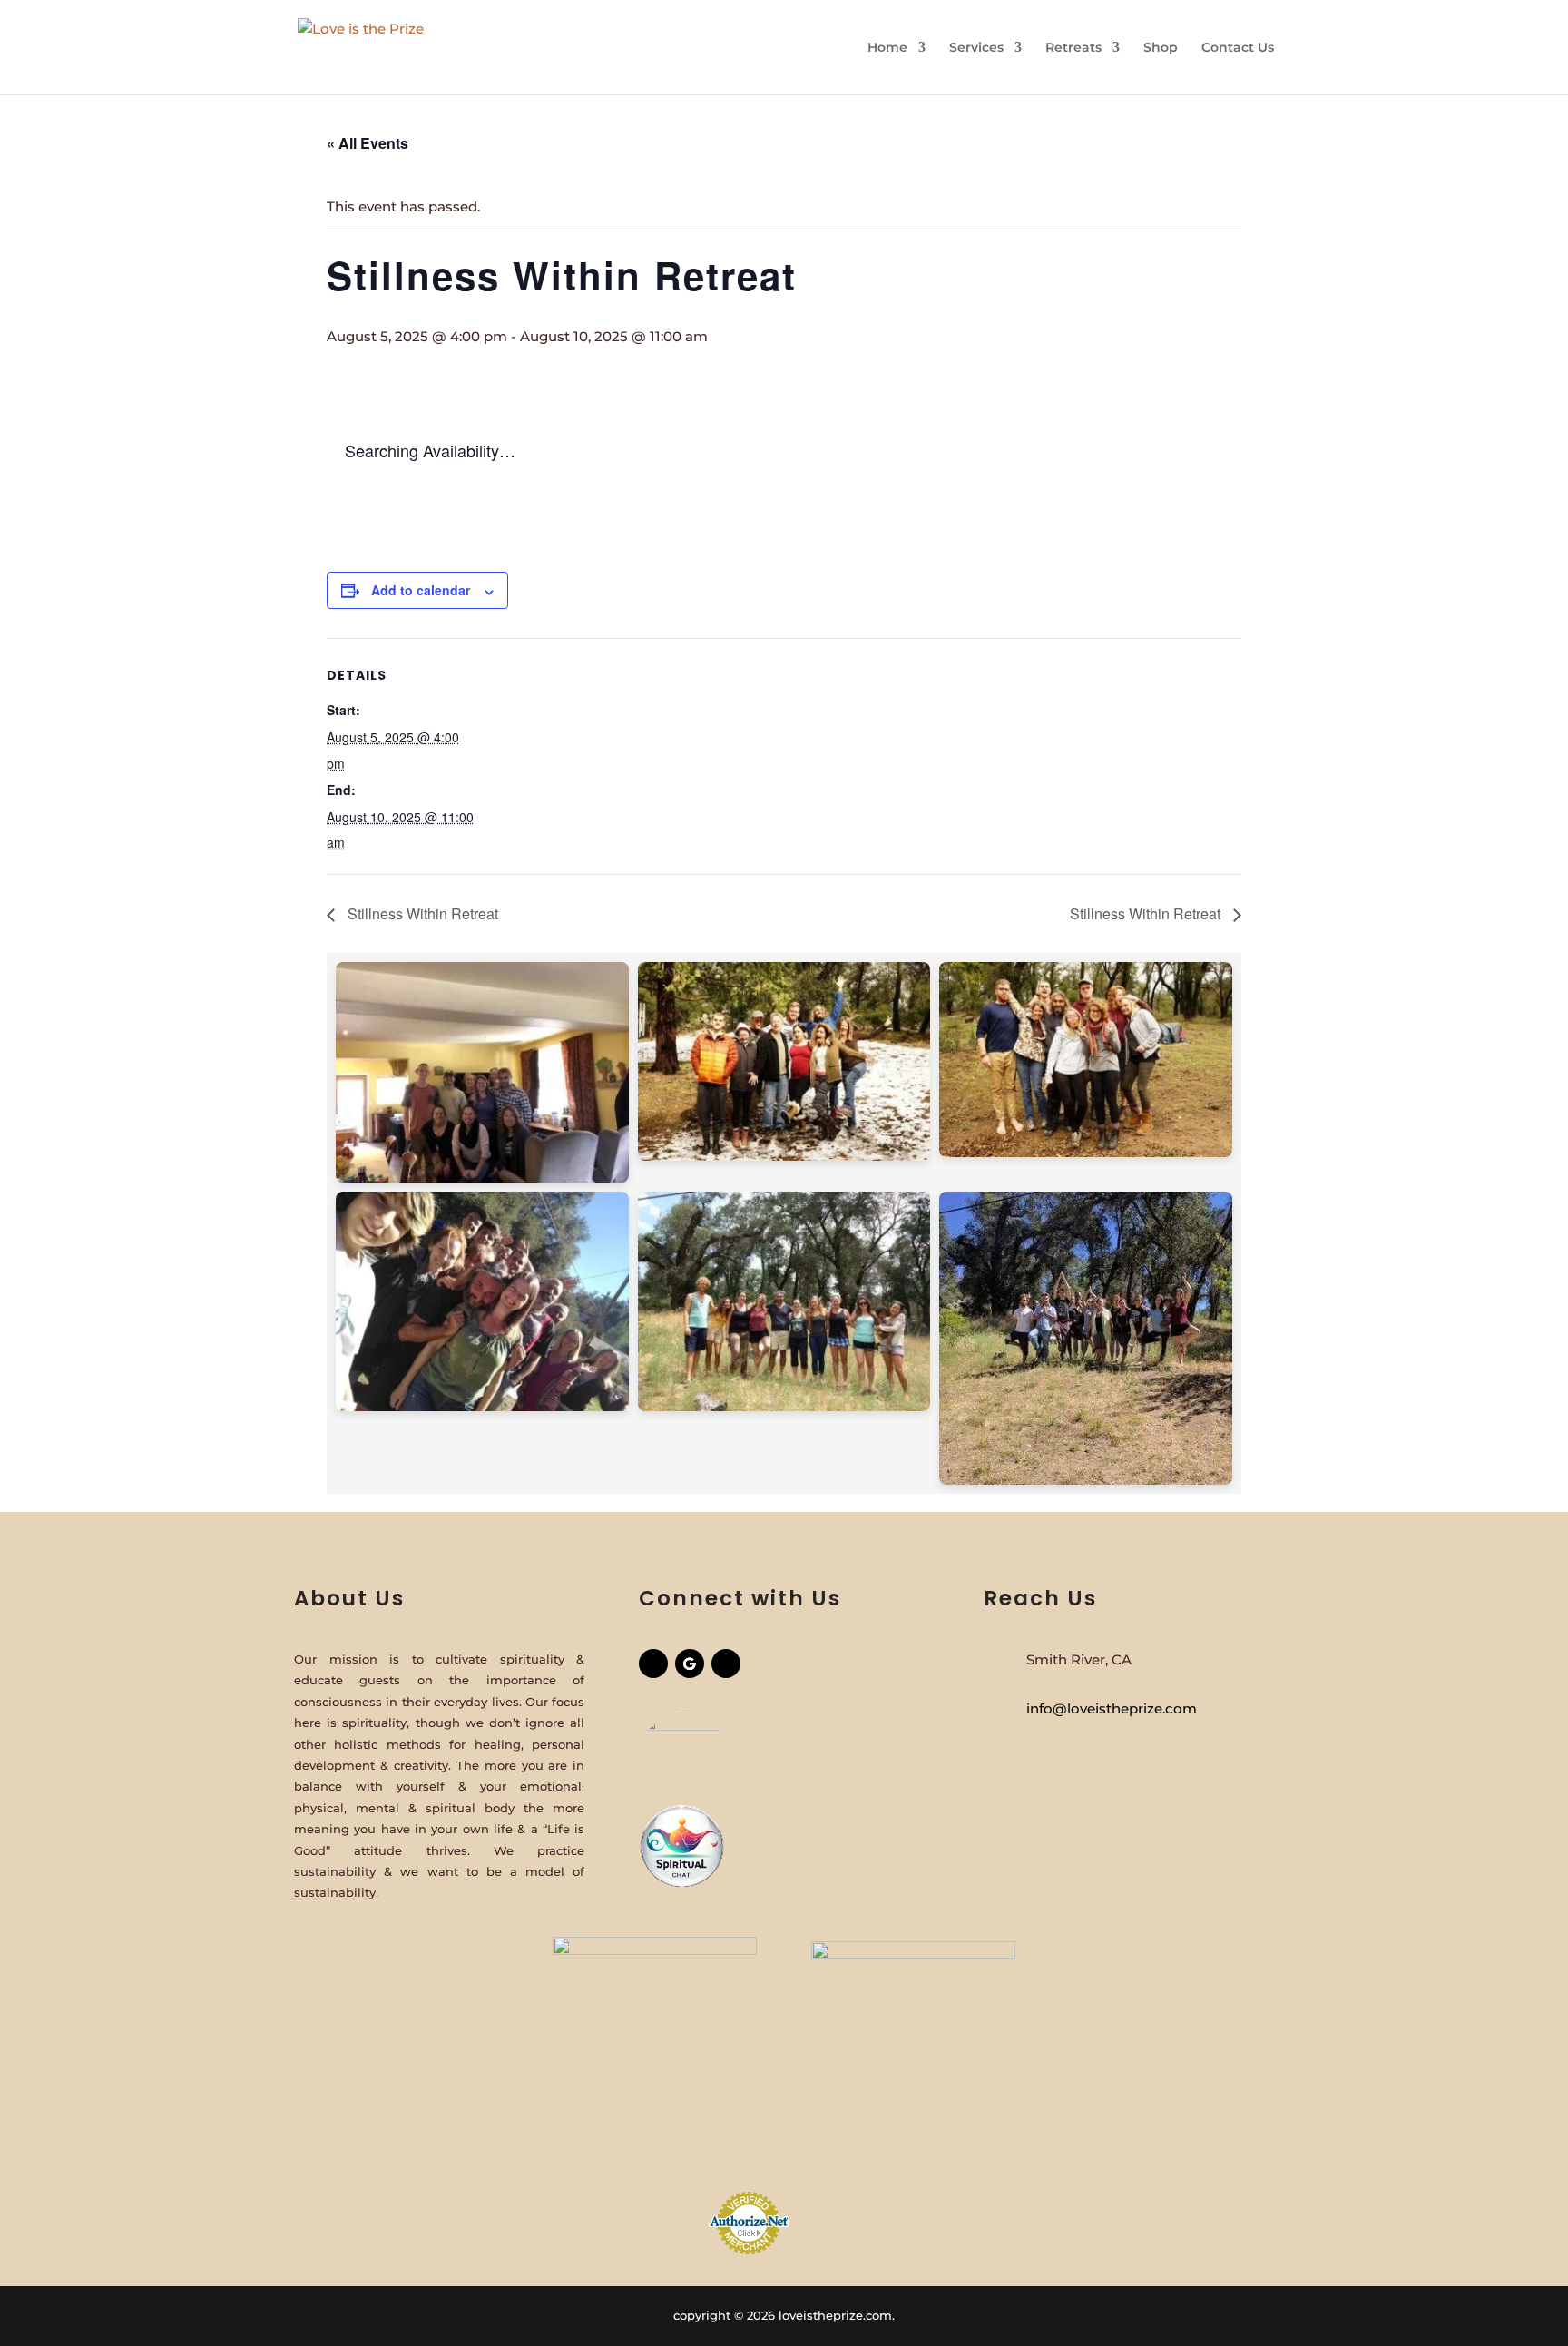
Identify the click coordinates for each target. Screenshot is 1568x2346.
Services (976, 48)
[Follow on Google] (690, 1664)
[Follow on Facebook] (653, 1664)
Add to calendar (421, 590)
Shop (1161, 48)
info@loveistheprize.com (1112, 1708)
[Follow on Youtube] (726, 1664)
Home (887, 48)
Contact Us (1238, 48)
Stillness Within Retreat (421, 913)
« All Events (367, 143)
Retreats (1073, 48)
